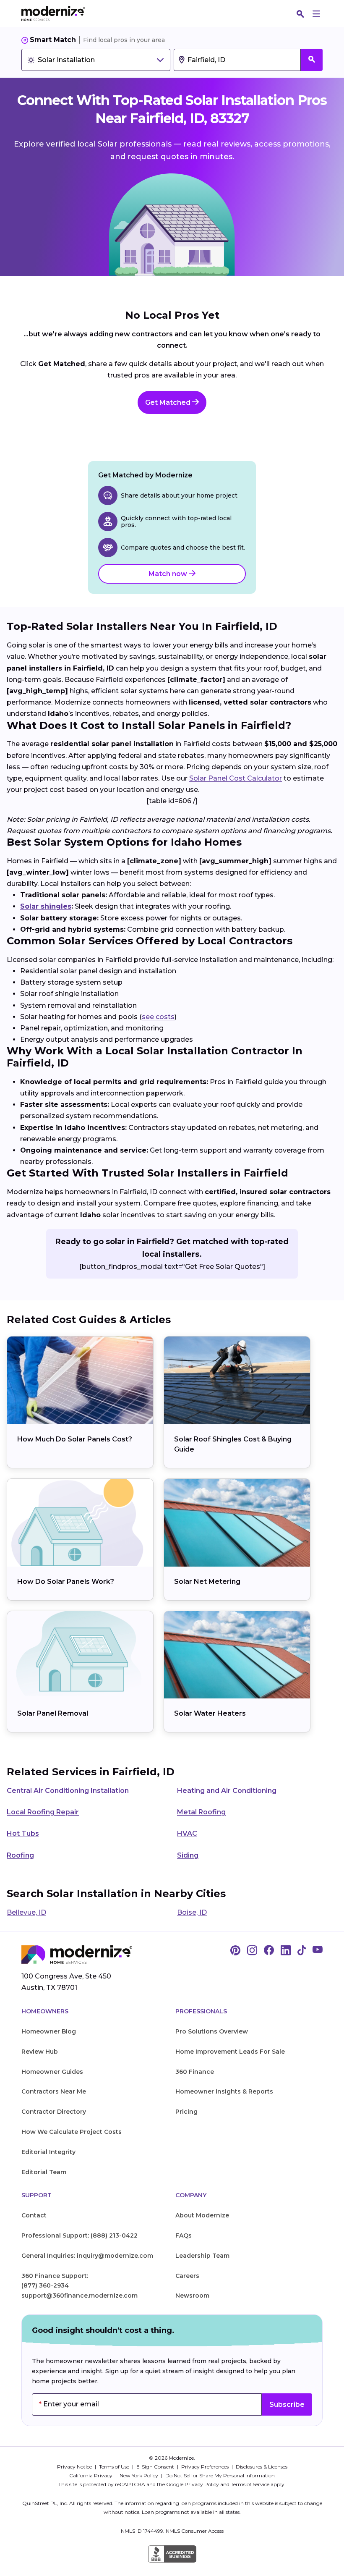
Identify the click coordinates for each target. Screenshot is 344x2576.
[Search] (300, 14)
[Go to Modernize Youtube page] (318, 1951)
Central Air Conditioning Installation (68, 1791)
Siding (188, 1855)
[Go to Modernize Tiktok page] (302, 1951)
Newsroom (192, 2296)
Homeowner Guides (52, 2072)
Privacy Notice (75, 2467)
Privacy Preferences (206, 2467)
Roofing (20, 1855)
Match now (169, 574)
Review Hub (40, 2052)
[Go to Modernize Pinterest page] (235, 1951)
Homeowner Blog (49, 2031)
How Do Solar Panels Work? (66, 1582)
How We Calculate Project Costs (72, 2132)
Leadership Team (202, 2256)
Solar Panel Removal (53, 1713)
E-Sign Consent (156, 2467)
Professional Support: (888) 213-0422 (79, 2235)
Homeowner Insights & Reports (224, 2091)
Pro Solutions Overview (212, 2031)
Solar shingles (46, 906)
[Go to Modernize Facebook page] (269, 1951)
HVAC (187, 1833)
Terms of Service (250, 2484)
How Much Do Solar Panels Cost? (75, 1439)
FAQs (184, 2235)
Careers (187, 2276)
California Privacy (91, 2475)
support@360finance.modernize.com (79, 2296)
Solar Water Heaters (210, 1713)
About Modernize (202, 2215)
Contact (34, 2215)
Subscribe (287, 2404)
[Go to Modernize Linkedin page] (286, 1951)
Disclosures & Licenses (262, 2467)
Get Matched (169, 402)
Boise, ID (192, 1912)
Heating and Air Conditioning (227, 1791)
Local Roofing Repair (43, 1812)
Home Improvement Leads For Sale (230, 2052)
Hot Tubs (23, 1833)
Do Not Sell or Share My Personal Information (220, 2475)
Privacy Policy (202, 2484)
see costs (158, 1017)
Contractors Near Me (54, 2091)
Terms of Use (115, 2467)
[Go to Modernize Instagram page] (252, 1951)
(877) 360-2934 (45, 2285)
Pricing (186, 2112)
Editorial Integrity (48, 2152)
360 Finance (195, 2072)
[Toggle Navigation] (316, 14)
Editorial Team (44, 2172)
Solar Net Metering (207, 1582)
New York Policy (139, 2475)
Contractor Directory (54, 2112)
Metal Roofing (201, 1812)
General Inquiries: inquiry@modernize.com (87, 2256)
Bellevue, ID (26, 1912)
